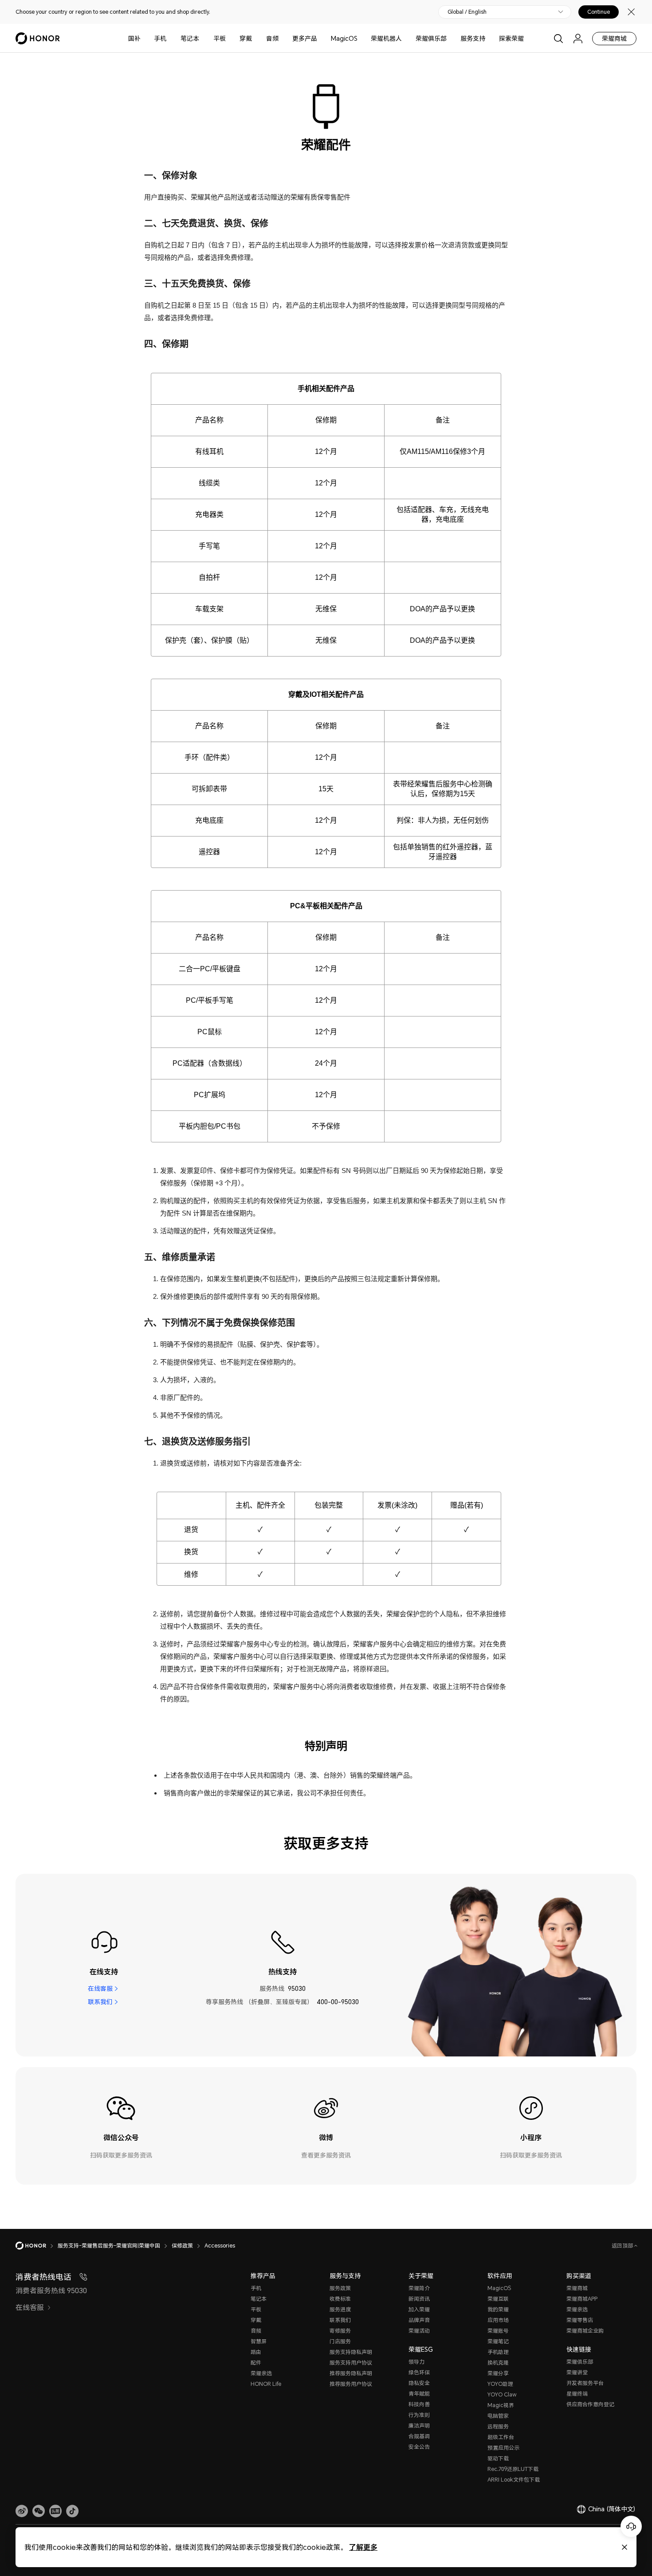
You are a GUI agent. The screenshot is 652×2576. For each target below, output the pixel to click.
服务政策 (340, 2288)
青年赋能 (419, 2394)
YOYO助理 (500, 2384)
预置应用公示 (503, 2448)
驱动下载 (498, 2458)
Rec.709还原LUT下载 (513, 2469)
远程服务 (498, 2426)
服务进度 (340, 2309)
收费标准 (340, 2299)
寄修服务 (340, 2331)
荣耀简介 (419, 2288)
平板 (220, 38)
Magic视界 (501, 2405)
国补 (134, 38)
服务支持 (473, 38)
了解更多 (363, 2547)
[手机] (170, 38)
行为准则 (419, 2415)
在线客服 (100, 1988)
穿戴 (246, 38)
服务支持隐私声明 (351, 2352)
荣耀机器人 (386, 38)
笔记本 (190, 38)
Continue (599, 12)
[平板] (229, 38)
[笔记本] (203, 38)
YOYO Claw (502, 2394)
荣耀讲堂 (577, 2372)
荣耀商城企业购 (585, 2331)
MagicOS (344, 38)
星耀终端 (577, 2394)
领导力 (416, 2362)
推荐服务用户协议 (351, 2384)
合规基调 (419, 2436)
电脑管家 (498, 2416)
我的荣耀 (498, 2309)
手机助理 (498, 2352)
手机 (160, 38)
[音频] (282, 38)
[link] (22, 2511)
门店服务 (340, 2341)
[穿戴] (255, 38)
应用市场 (498, 2320)
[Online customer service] (631, 2526)
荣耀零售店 (580, 2320)
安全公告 (419, 2447)
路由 (256, 2352)
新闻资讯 (419, 2299)
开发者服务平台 (585, 2383)
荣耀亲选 (261, 2373)
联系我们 (100, 2002)
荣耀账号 (498, 2331)
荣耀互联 (498, 2299)
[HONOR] (37, 2246)
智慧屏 (259, 2341)
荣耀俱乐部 (431, 38)
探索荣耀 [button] (511, 38)
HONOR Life (266, 2384)
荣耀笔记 (498, 2341)
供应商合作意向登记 (590, 2404)
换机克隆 (498, 2363)
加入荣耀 (419, 2309)
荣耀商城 (614, 38)
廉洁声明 (419, 2426)
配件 (256, 2363)
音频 (272, 38)
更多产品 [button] (305, 38)
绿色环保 (419, 2372)
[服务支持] (489, 38)
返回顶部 (623, 2246)
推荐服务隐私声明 (351, 2373)
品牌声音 (419, 2320)
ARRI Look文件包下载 (514, 2480)
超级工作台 (501, 2437)
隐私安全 (419, 2383)
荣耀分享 (498, 2373)
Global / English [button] (467, 12)
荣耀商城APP (582, 2299)
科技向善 (419, 2404)
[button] (39, 2511)
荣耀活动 (419, 2331)
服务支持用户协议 (351, 2363)
